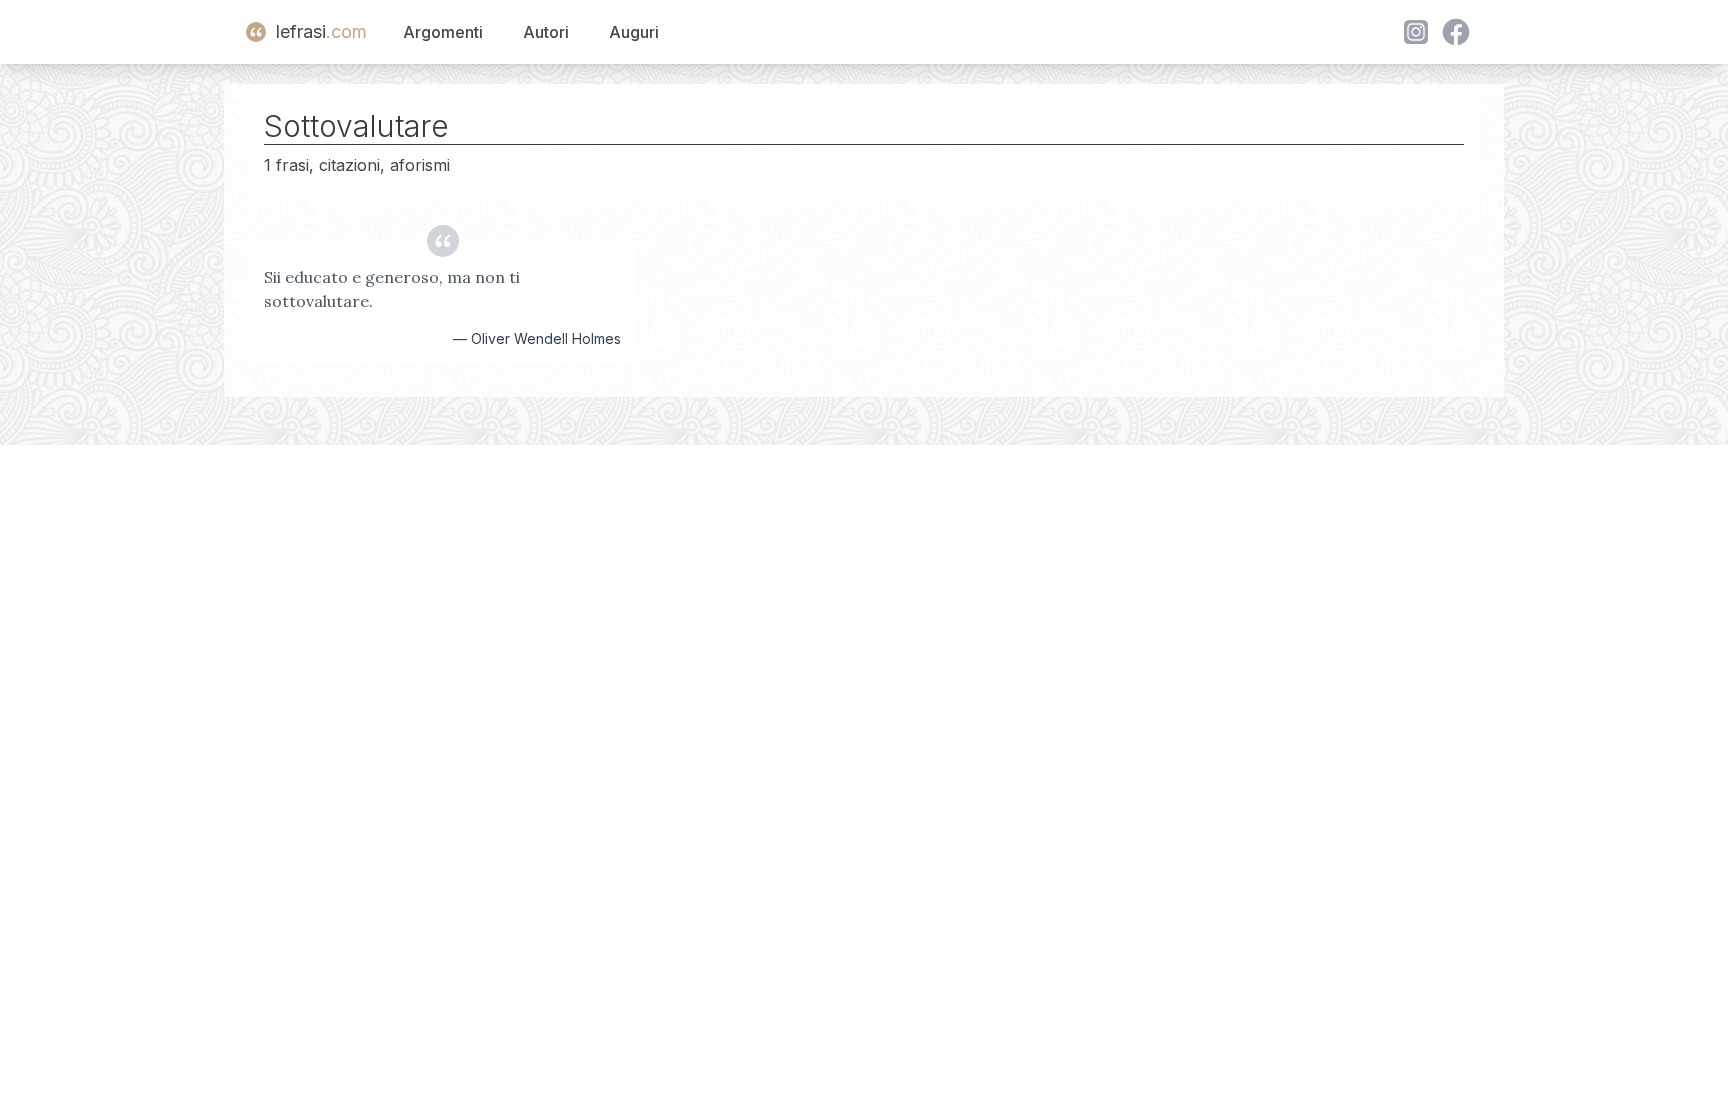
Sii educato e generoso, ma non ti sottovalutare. (392, 289)
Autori (546, 32)
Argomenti (443, 32)
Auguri (634, 32)
